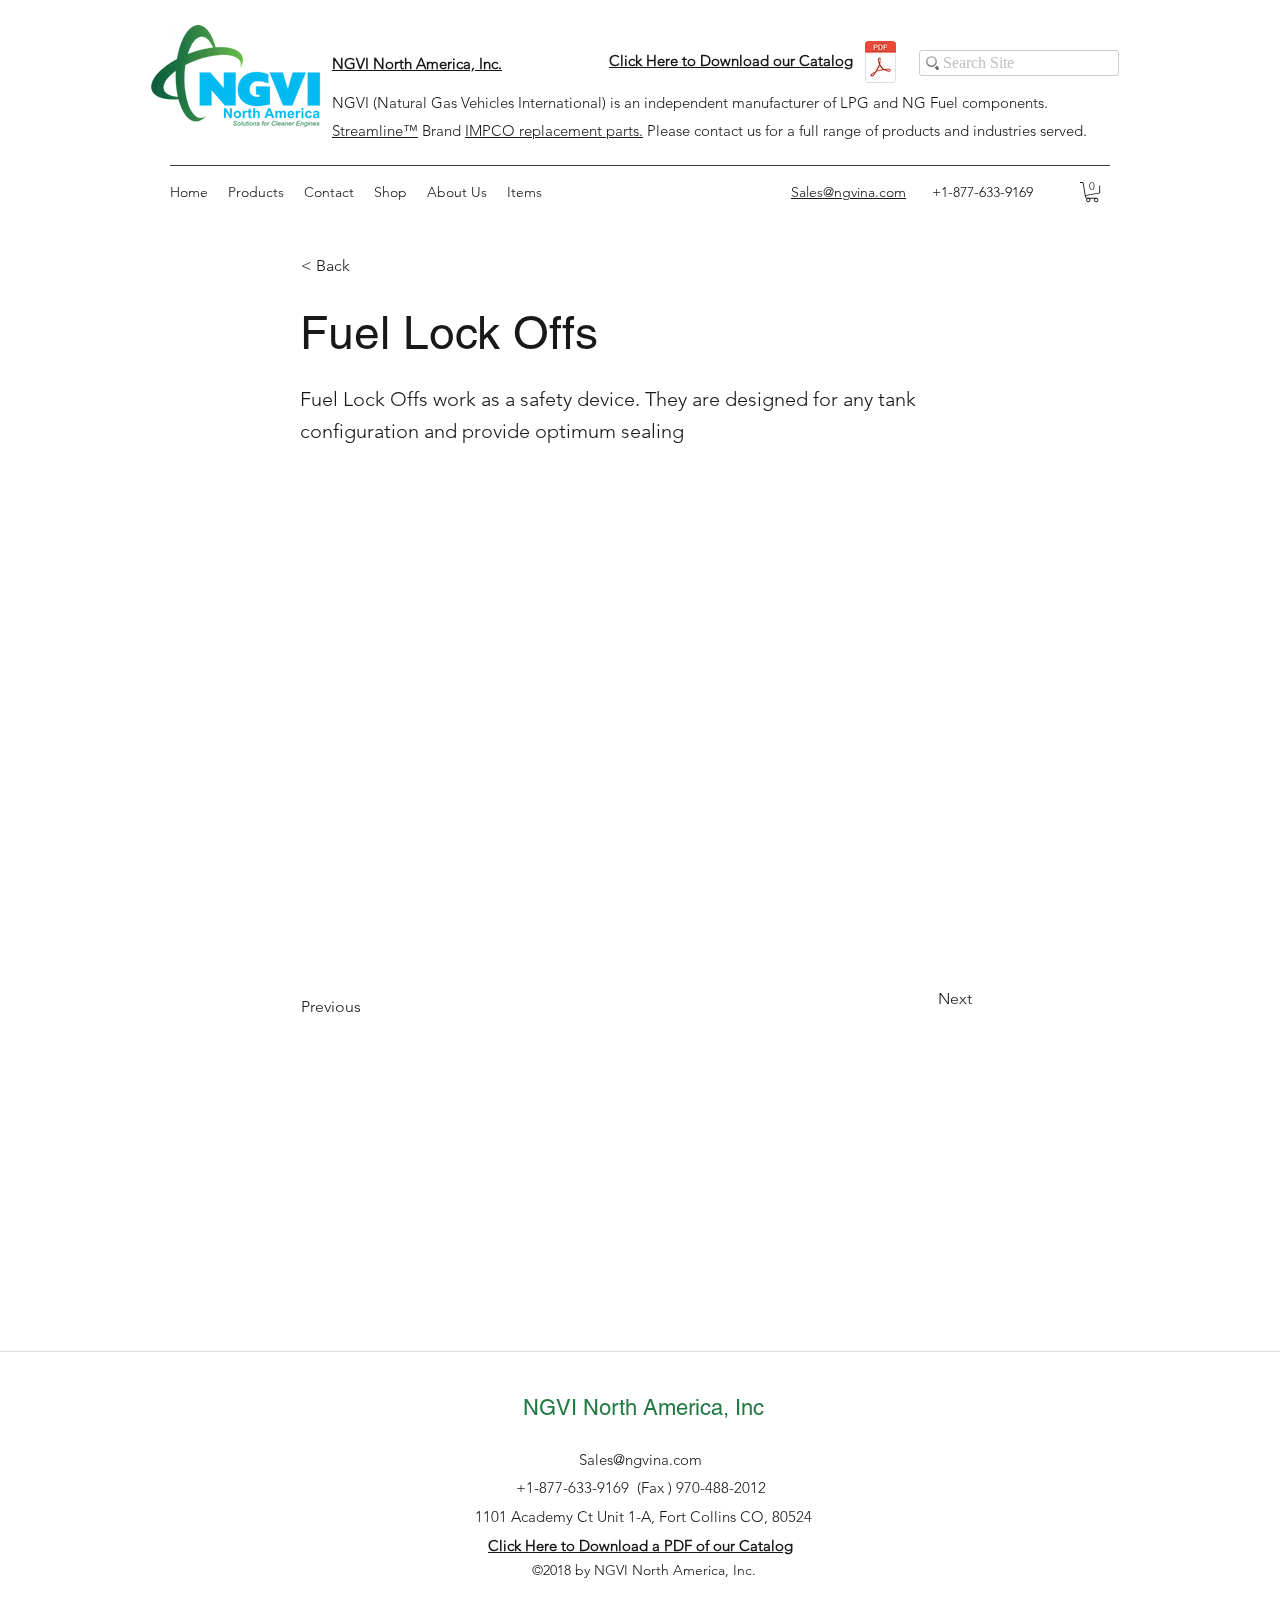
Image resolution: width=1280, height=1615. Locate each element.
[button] (1092, 192)
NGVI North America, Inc (643, 1407)
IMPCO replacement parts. (554, 130)
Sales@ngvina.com (640, 1459)
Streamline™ (375, 130)
